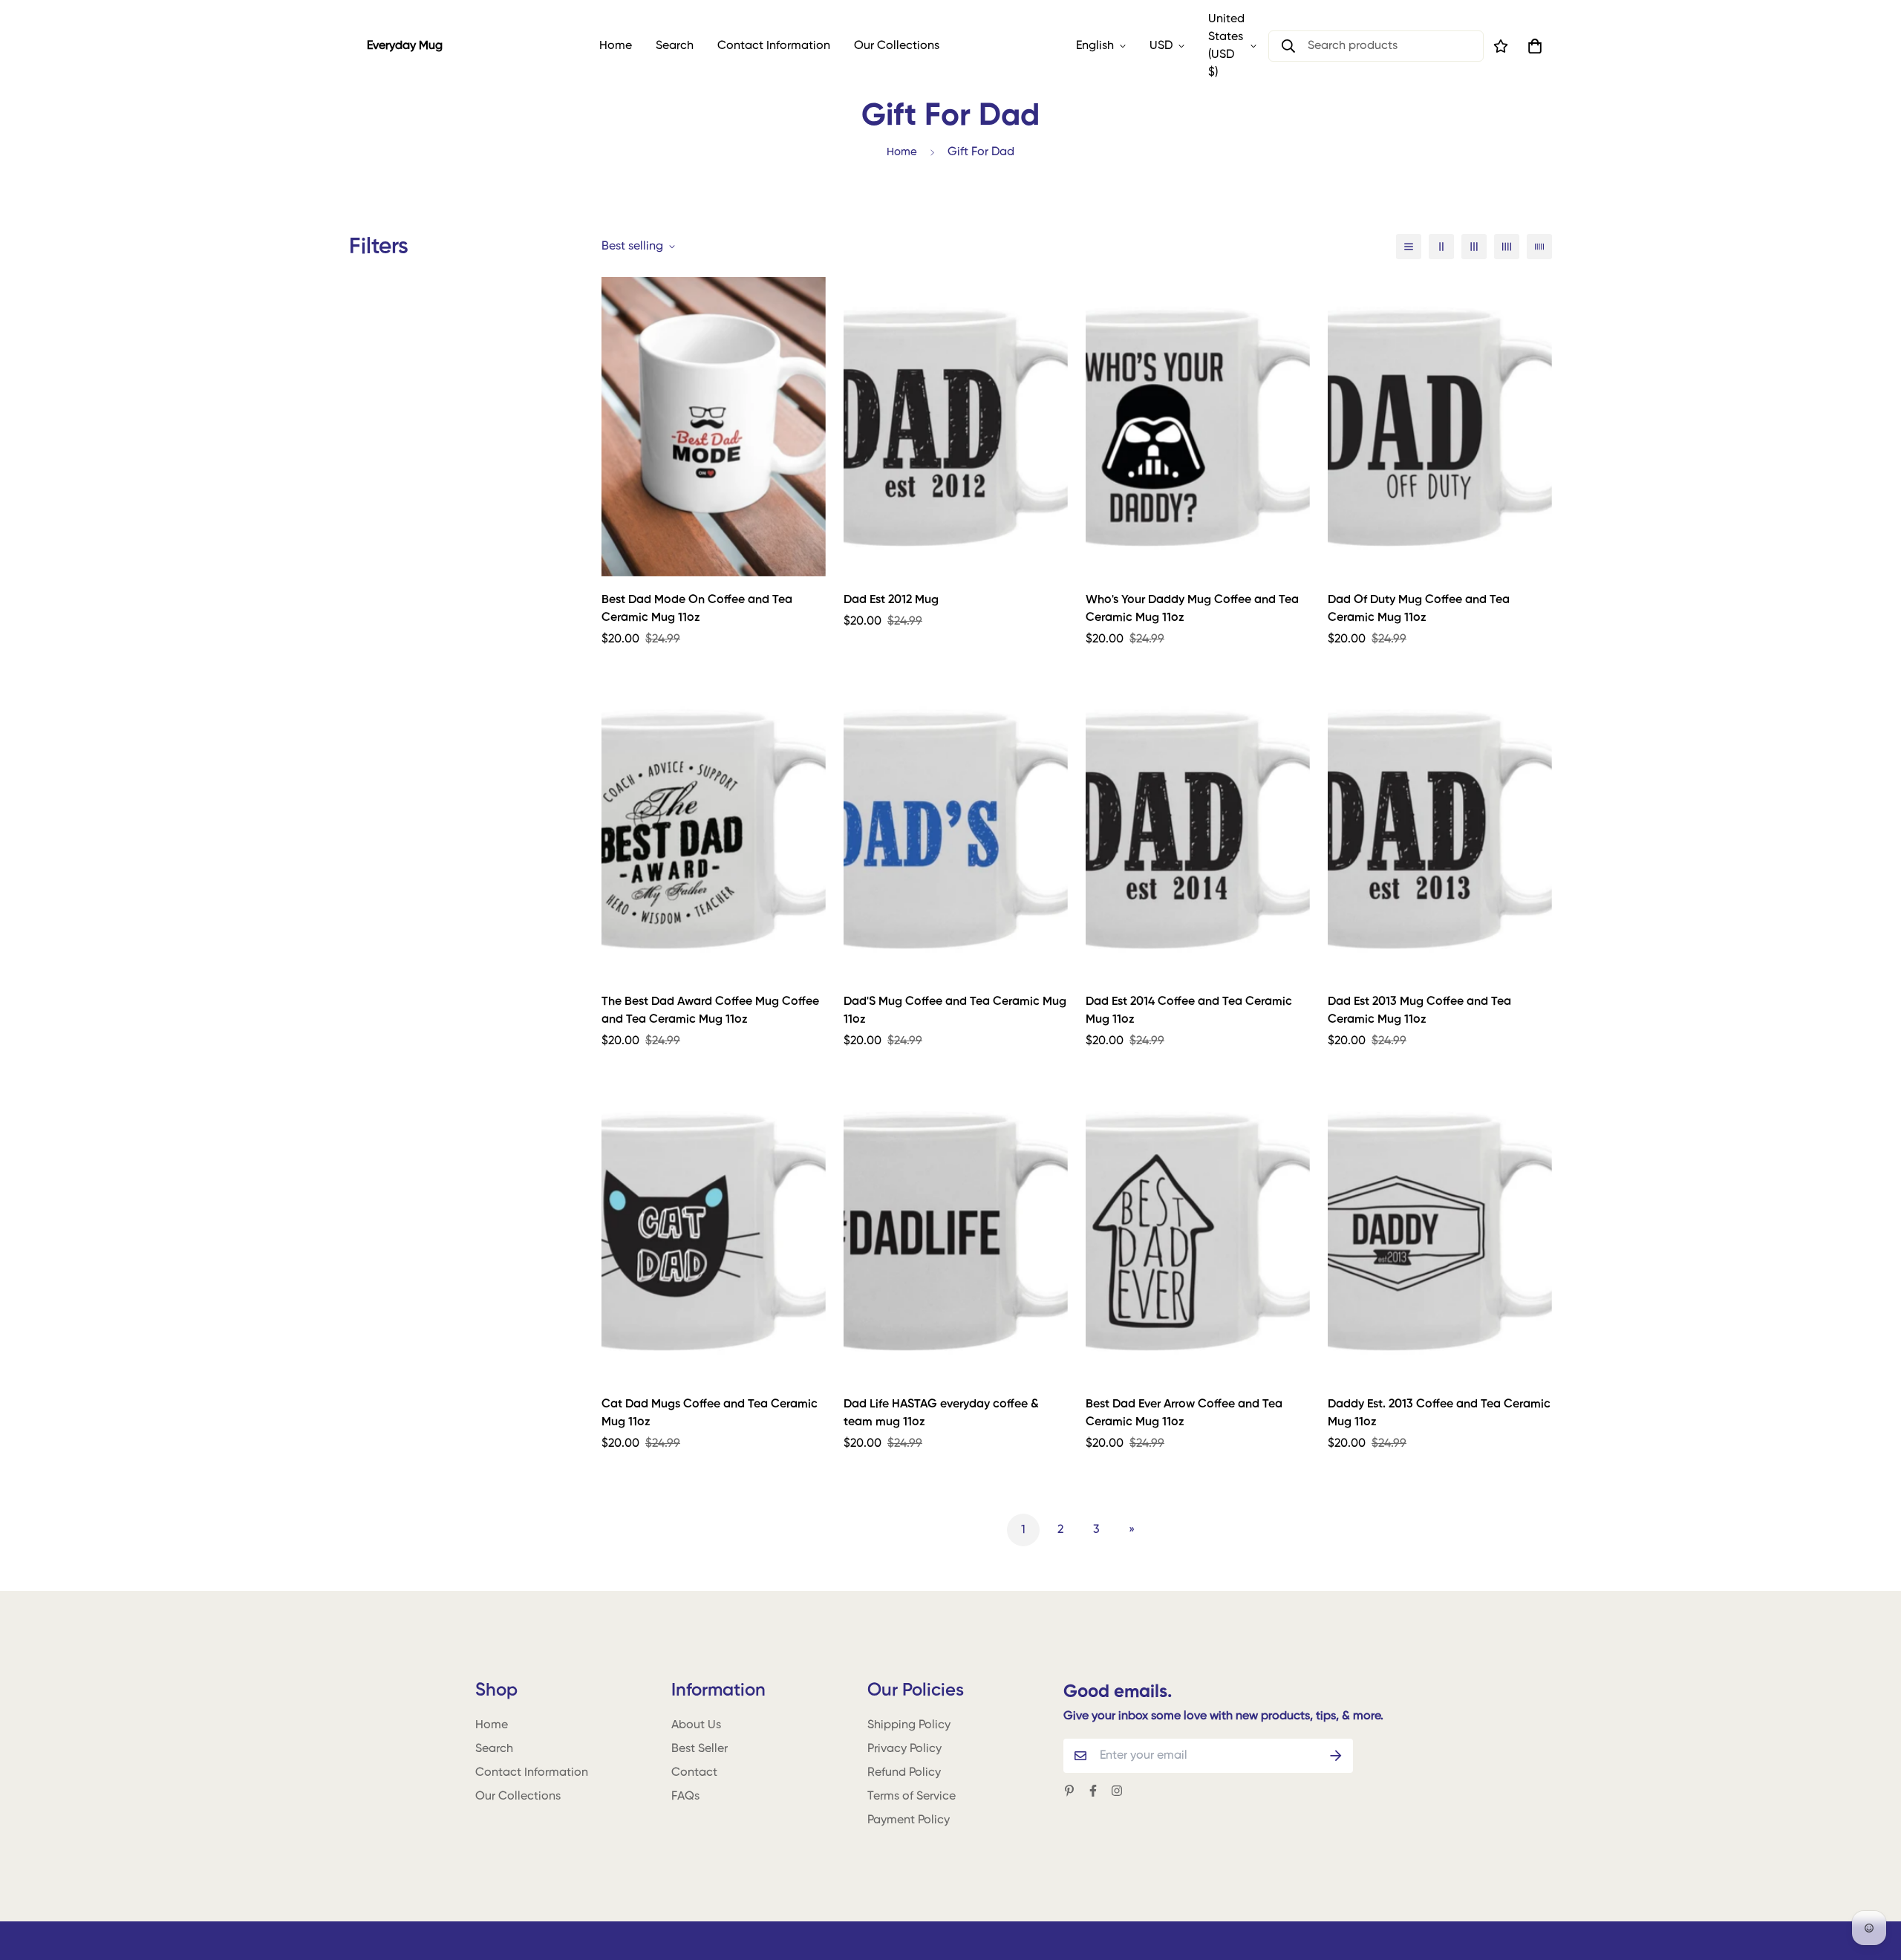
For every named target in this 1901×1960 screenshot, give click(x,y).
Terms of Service (912, 1797)
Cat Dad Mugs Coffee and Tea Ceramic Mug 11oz (710, 1413)
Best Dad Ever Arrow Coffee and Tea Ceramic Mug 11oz (1184, 1413)
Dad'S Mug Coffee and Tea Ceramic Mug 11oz (955, 1011)
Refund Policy (904, 1773)
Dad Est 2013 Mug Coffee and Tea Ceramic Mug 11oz (1419, 1011)
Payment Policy (909, 1820)
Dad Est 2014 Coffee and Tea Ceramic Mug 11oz (1189, 1011)
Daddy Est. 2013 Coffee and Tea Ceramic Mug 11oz (1439, 1413)
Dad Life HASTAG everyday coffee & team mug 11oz (941, 1413)
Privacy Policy (904, 1749)
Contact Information (774, 46)
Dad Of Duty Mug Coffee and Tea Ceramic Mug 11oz (1419, 609)
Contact (694, 1773)
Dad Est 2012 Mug (891, 600)
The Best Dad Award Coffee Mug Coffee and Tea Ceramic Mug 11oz (710, 1011)
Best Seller (700, 1749)
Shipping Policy (909, 1725)
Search (675, 46)
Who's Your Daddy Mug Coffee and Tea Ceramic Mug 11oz (1192, 609)
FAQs (685, 1797)
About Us (696, 1725)
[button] (1532, 46)
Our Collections (897, 46)
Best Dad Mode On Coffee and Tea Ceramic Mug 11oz (697, 609)
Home (616, 46)
